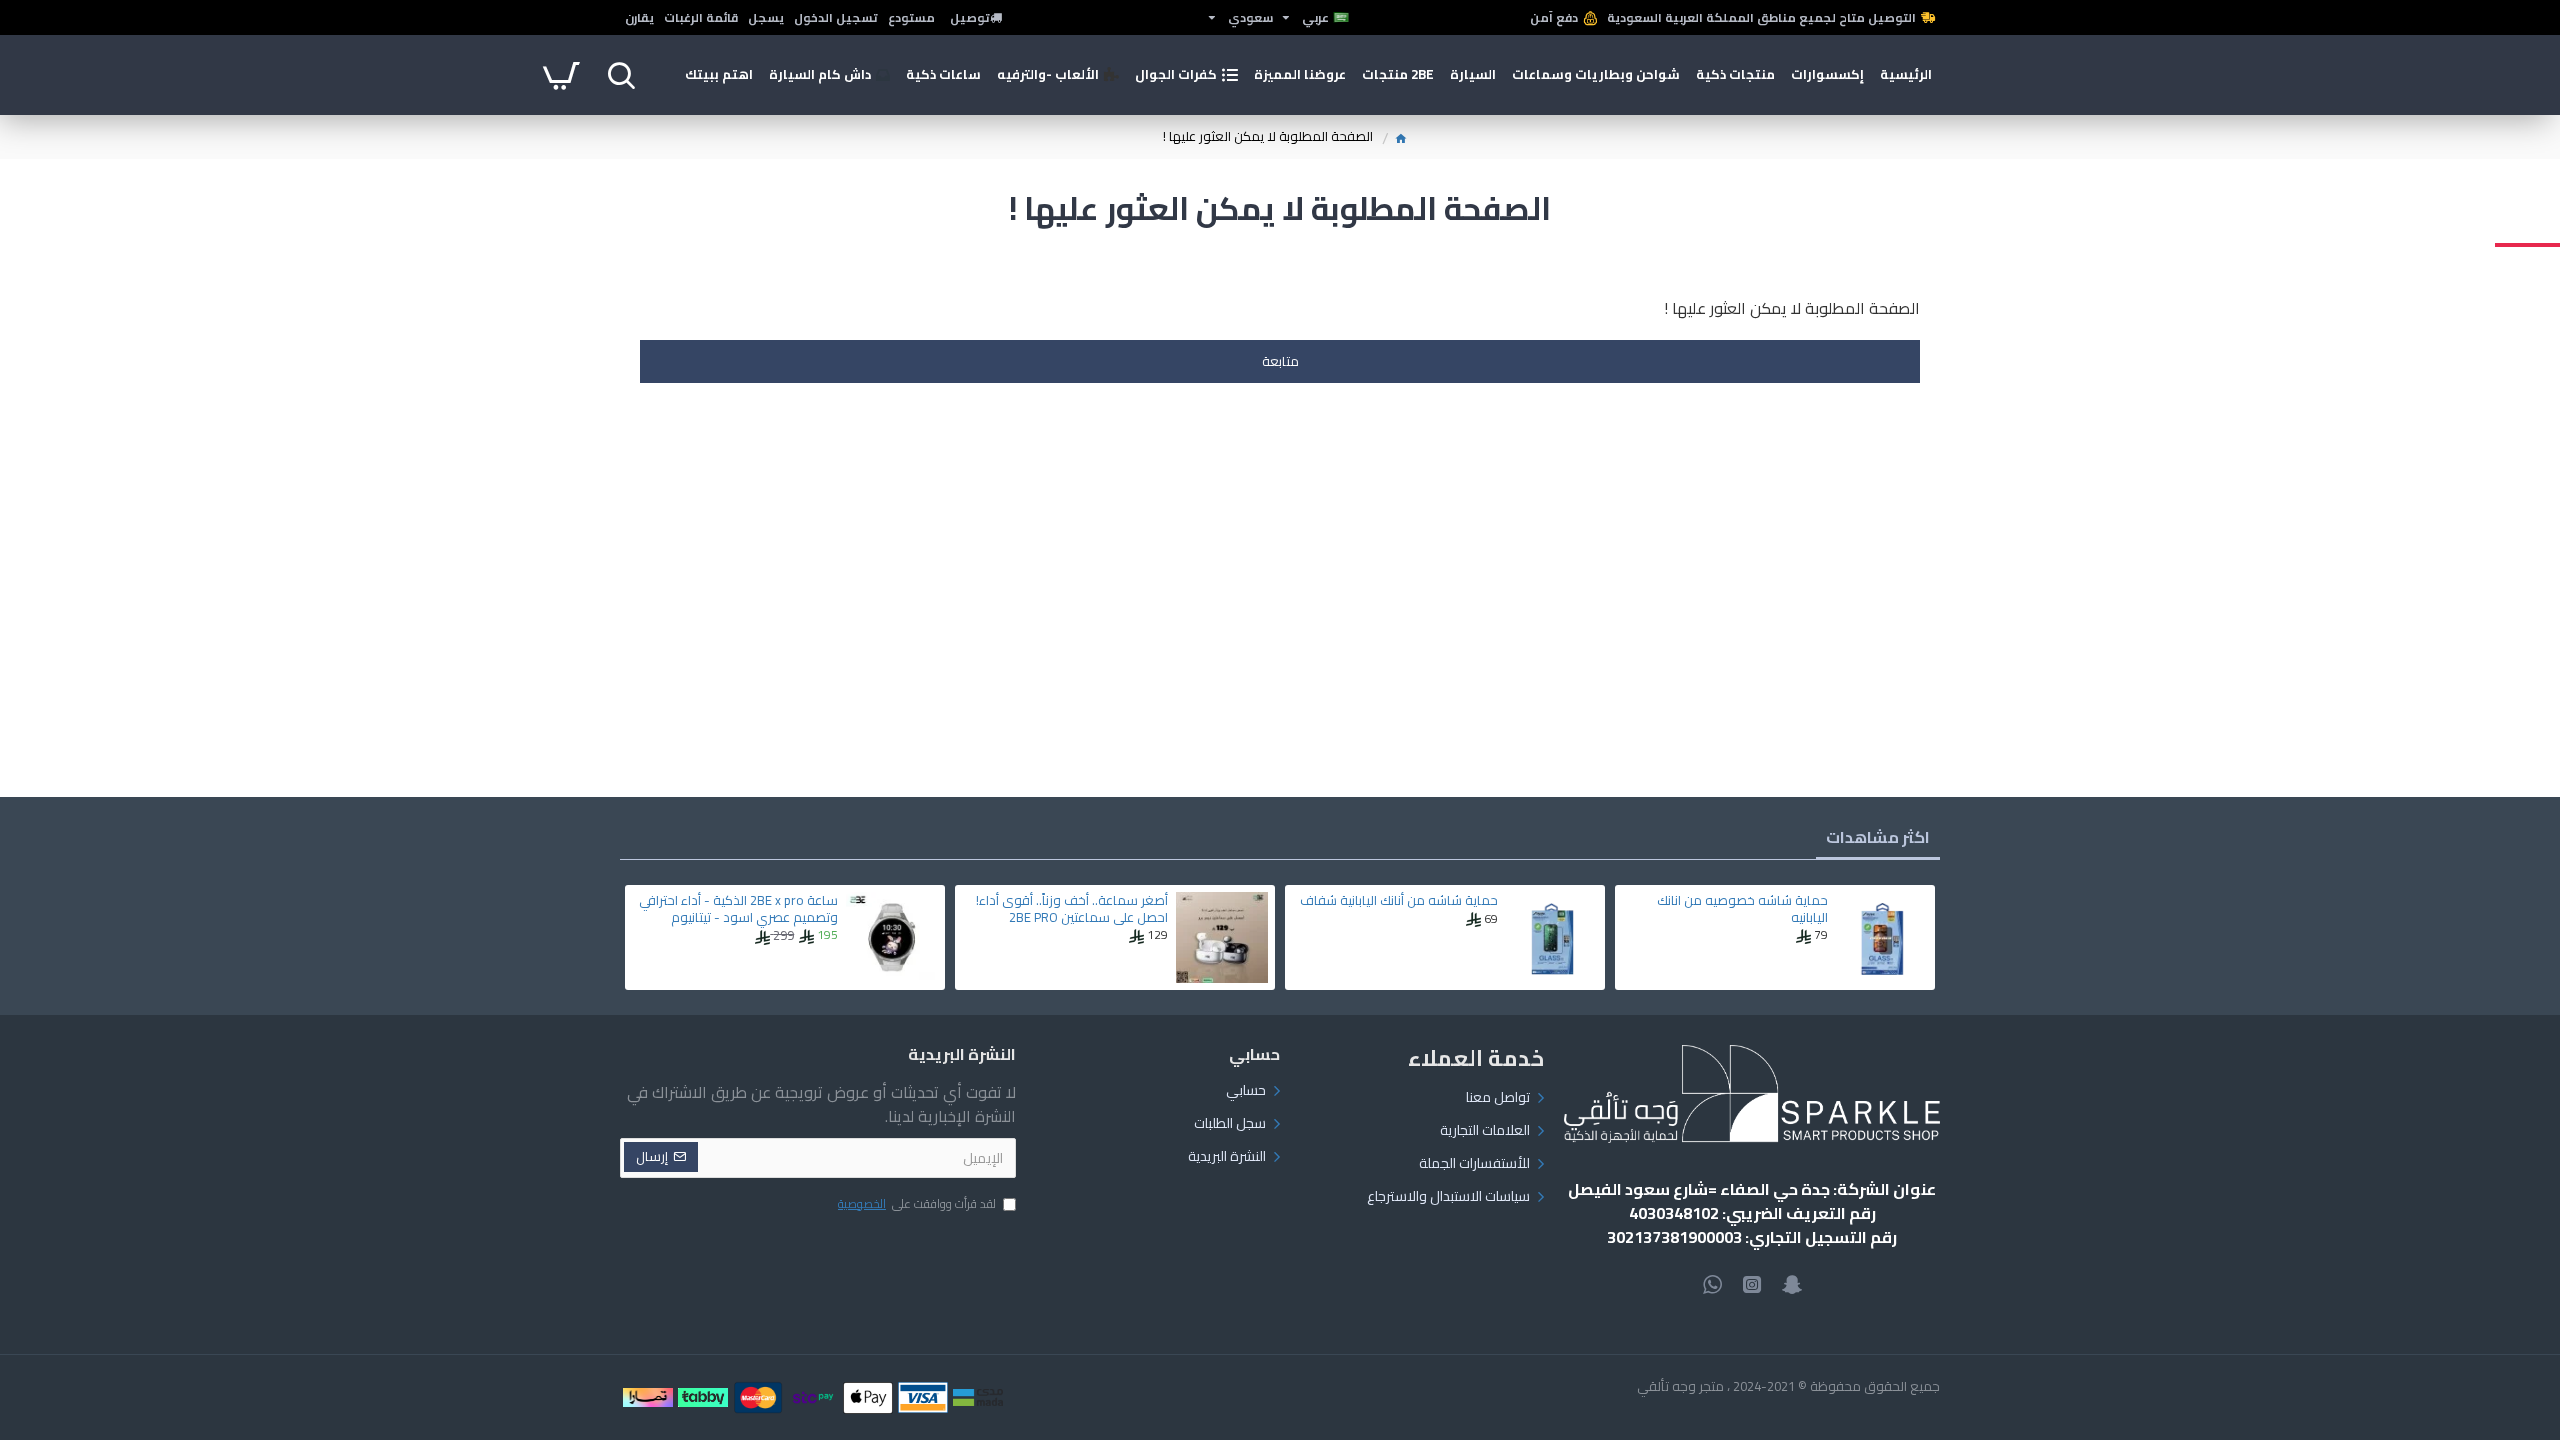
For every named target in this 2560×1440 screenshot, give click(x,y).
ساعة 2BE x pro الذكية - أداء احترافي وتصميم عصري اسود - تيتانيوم (738, 909)
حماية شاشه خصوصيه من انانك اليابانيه (1742, 909)
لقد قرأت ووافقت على (917, 1205)
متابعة (1280, 361)
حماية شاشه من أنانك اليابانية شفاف (1399, 900)
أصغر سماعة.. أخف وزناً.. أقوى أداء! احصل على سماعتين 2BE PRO (1072, 909)
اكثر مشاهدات (1878, 837)
